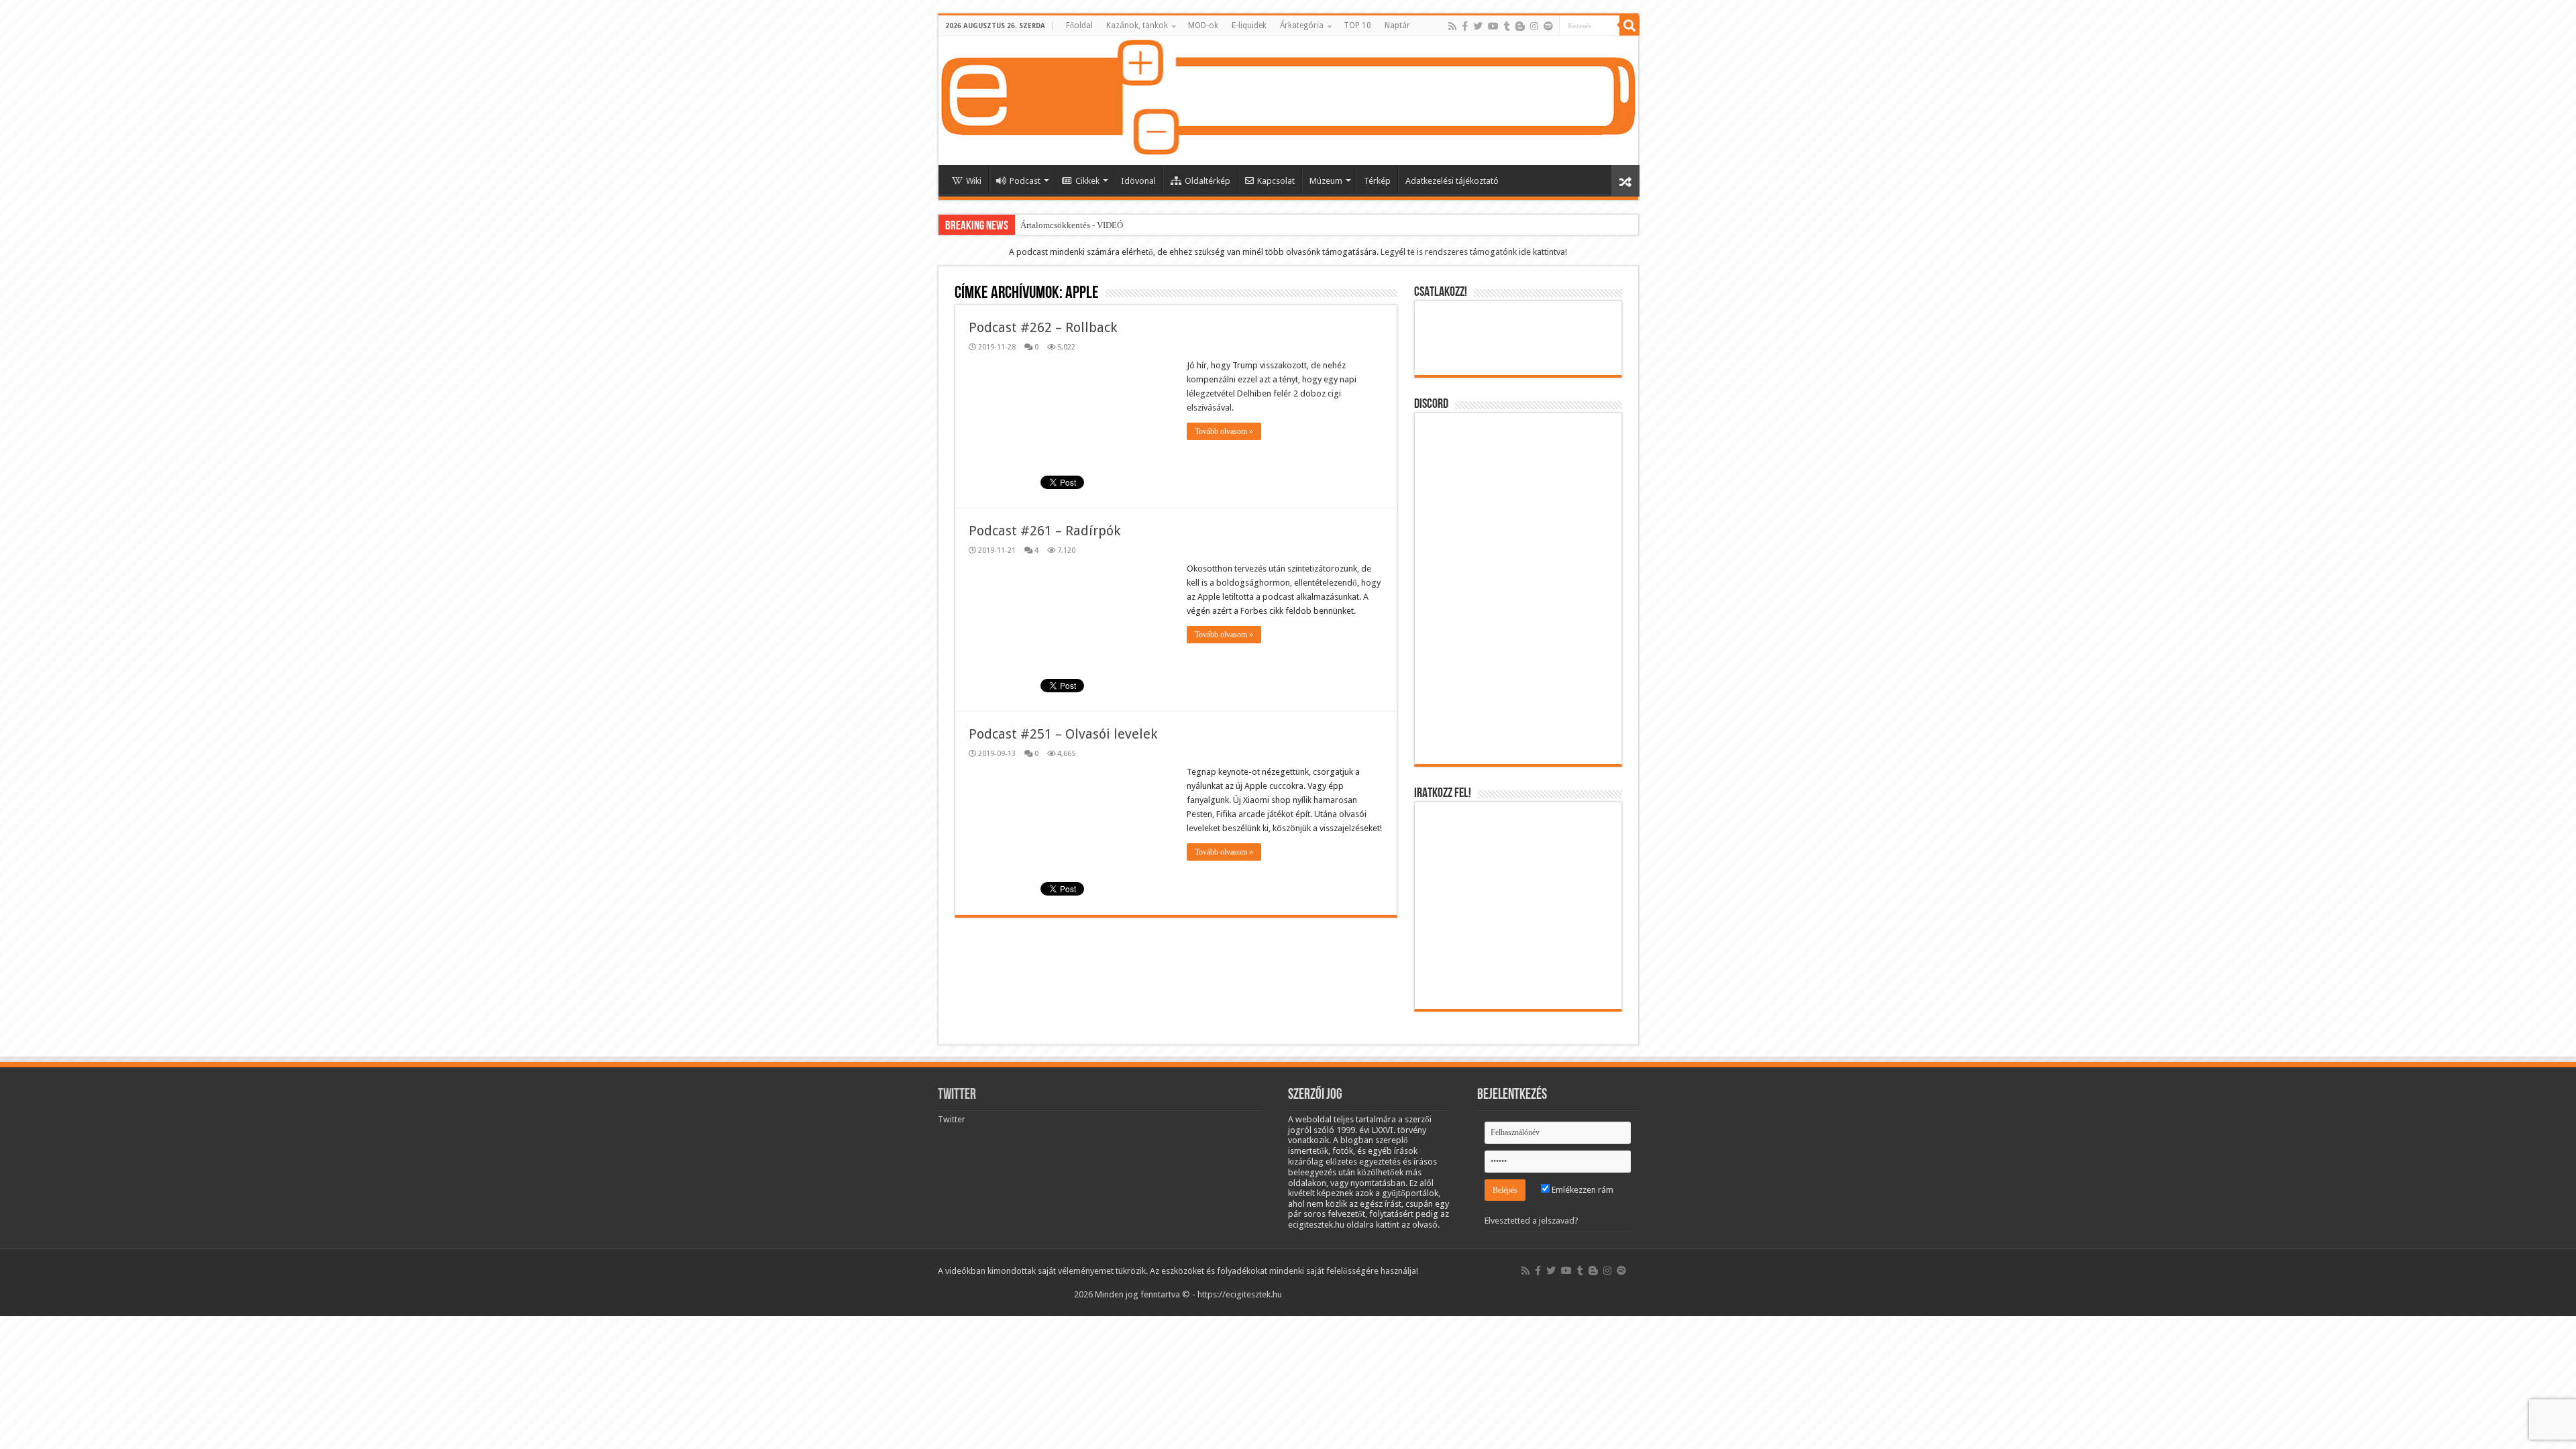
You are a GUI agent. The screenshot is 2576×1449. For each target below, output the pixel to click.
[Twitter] (1478, 26)
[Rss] (1452, 26)
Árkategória (1302, 25)
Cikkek (1087, 181)
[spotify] (1548, 26)
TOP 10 (1357, 25)
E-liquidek (1249, 25)
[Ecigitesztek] (1288, 101)
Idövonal (1138, 181)
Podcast (1025, 181)
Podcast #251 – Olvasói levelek (1063, 734)
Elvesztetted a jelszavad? (1532, 1221)
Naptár (1397, 25)
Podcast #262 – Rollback (1043, 327)
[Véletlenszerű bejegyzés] (1625, 181)
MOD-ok (1203, 25)
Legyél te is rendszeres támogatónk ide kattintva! (1474, 252)
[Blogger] (1520, 26)
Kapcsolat (1276, 181)
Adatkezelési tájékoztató (1452, 181)
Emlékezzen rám (1581, 1190)
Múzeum (1326, 181)
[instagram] (1534, 26)
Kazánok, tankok (1137, 25)
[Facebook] (1465, 26)
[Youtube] (1493, 26)
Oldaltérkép (1207, 181)
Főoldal (1079, 25)
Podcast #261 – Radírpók (1044, 531)
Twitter (957, 1095)
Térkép (1377, 181)
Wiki (974, 181)
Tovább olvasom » (1224, 431)
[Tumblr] (1507, 26)
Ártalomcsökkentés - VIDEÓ (1072, 225)
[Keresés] (1629, 25)
